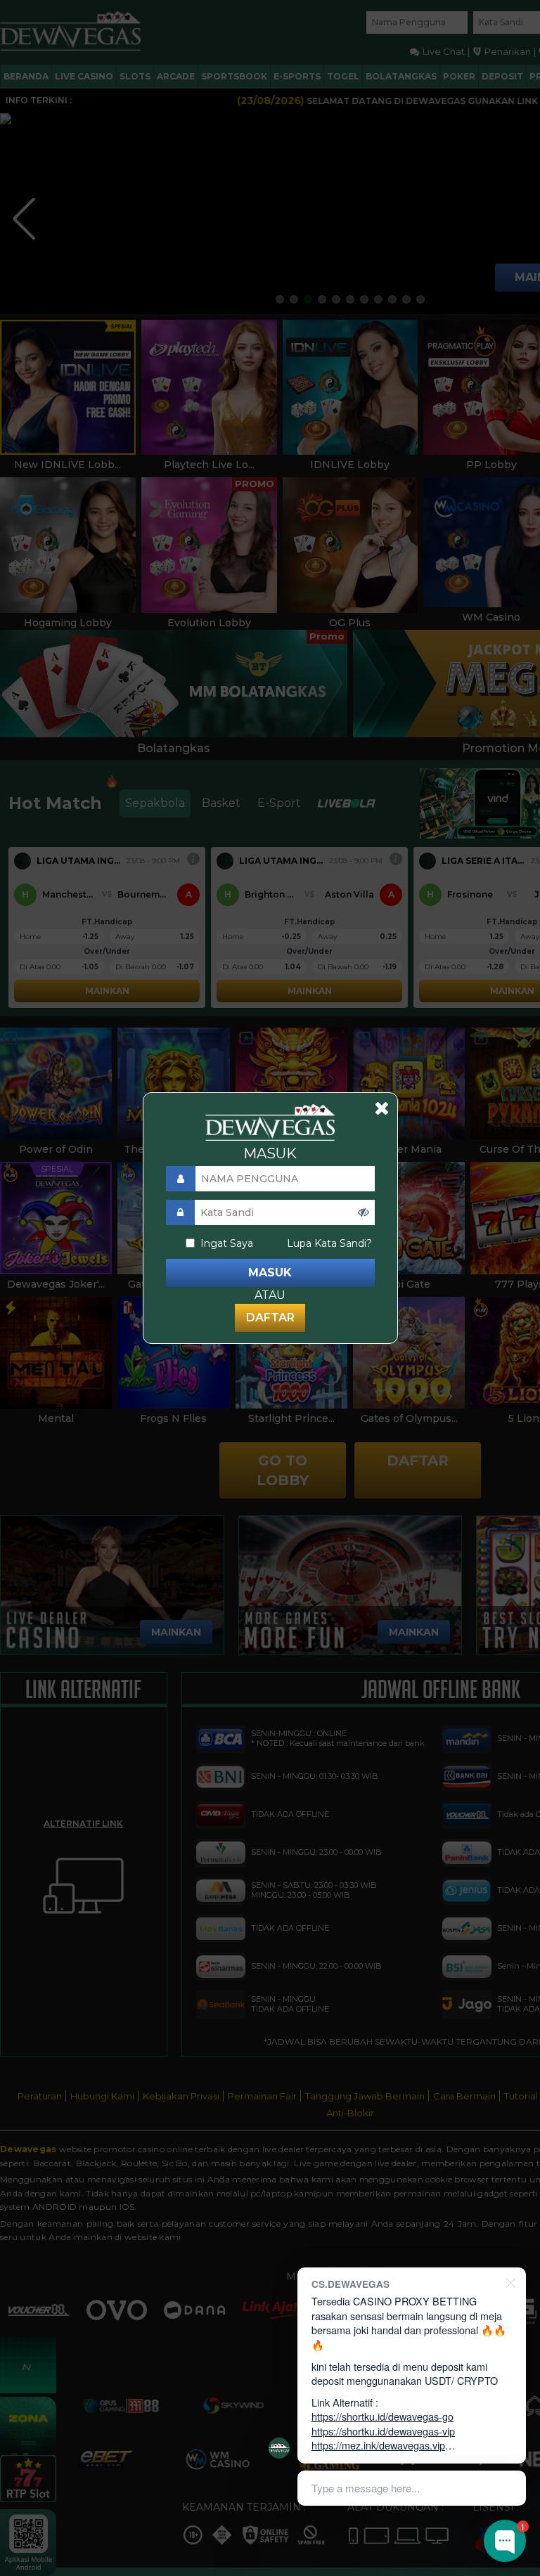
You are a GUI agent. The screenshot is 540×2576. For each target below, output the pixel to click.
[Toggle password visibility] (364, 1212)
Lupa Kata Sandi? (329, 1243)
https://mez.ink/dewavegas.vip (378, 2445)
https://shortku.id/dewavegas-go (382, 2416)
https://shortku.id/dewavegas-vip (383, 2431)
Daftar (270, 1318)
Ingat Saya (227, 1243)
